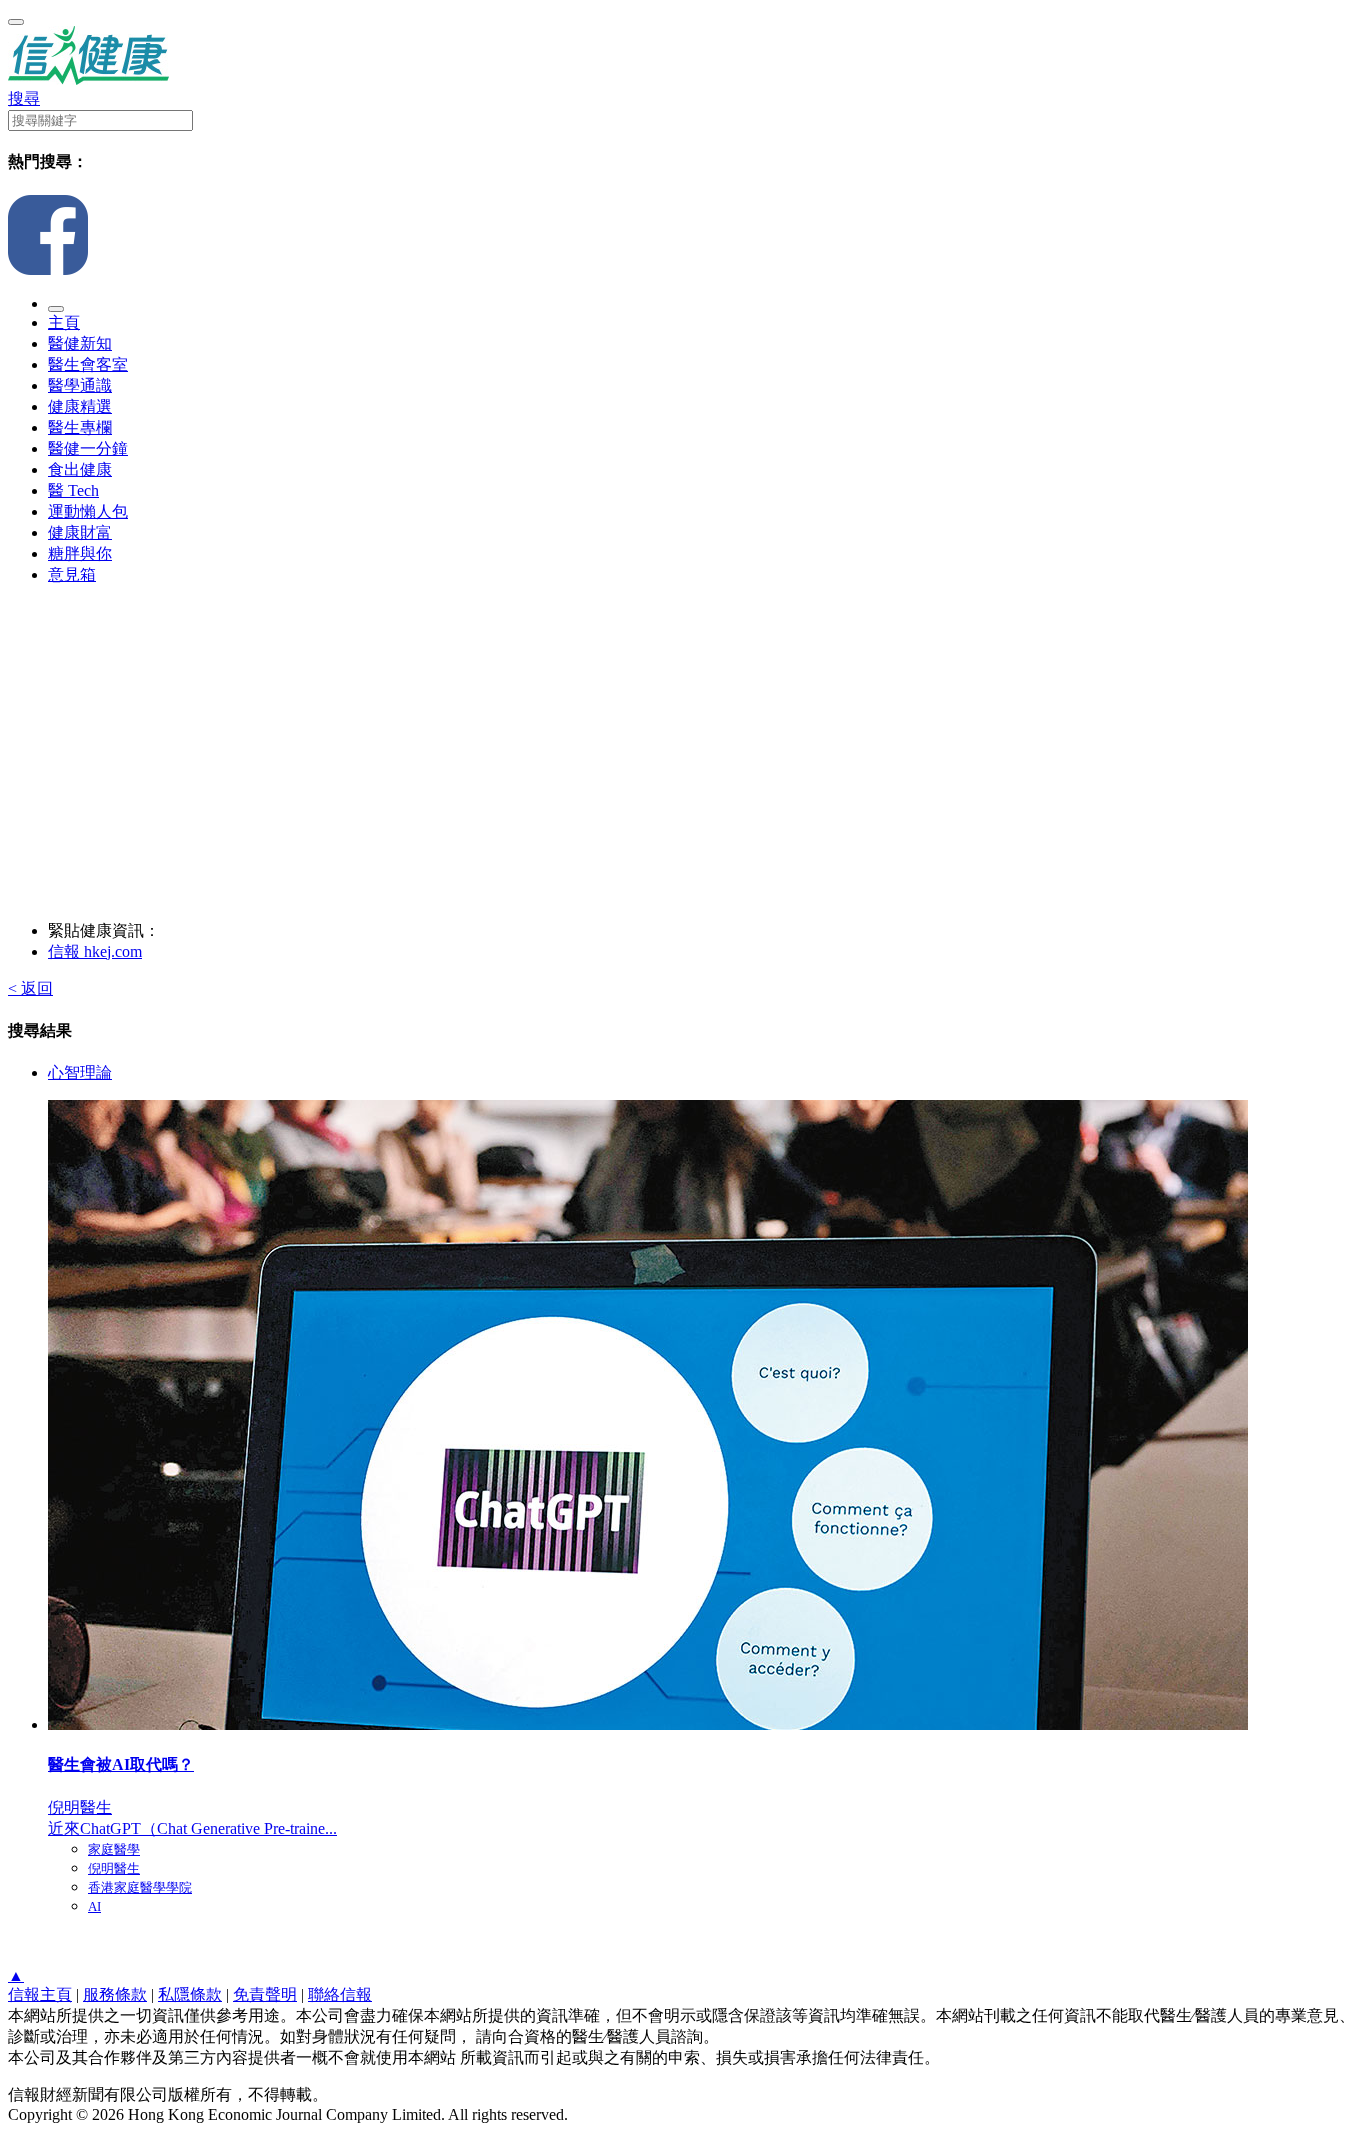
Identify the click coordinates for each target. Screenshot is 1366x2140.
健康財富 (80, 532)
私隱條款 (190, 1994)
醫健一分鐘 (88, 448)
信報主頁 (40, 1994)
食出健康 (80, 469)
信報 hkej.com (95, 951)
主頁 (64, 322)
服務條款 (115, 1994)
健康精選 (80, 406)
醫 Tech (73, 490)
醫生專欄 (80, 427)
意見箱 (72, 574)
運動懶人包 (88, 511)
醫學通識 (80, 385)
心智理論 (80, 1072)
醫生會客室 (88, 364)
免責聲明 (265, 1994)
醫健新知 (80, 343)
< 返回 (30, 988)
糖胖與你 (80, 553)
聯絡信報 (340, 1994)
